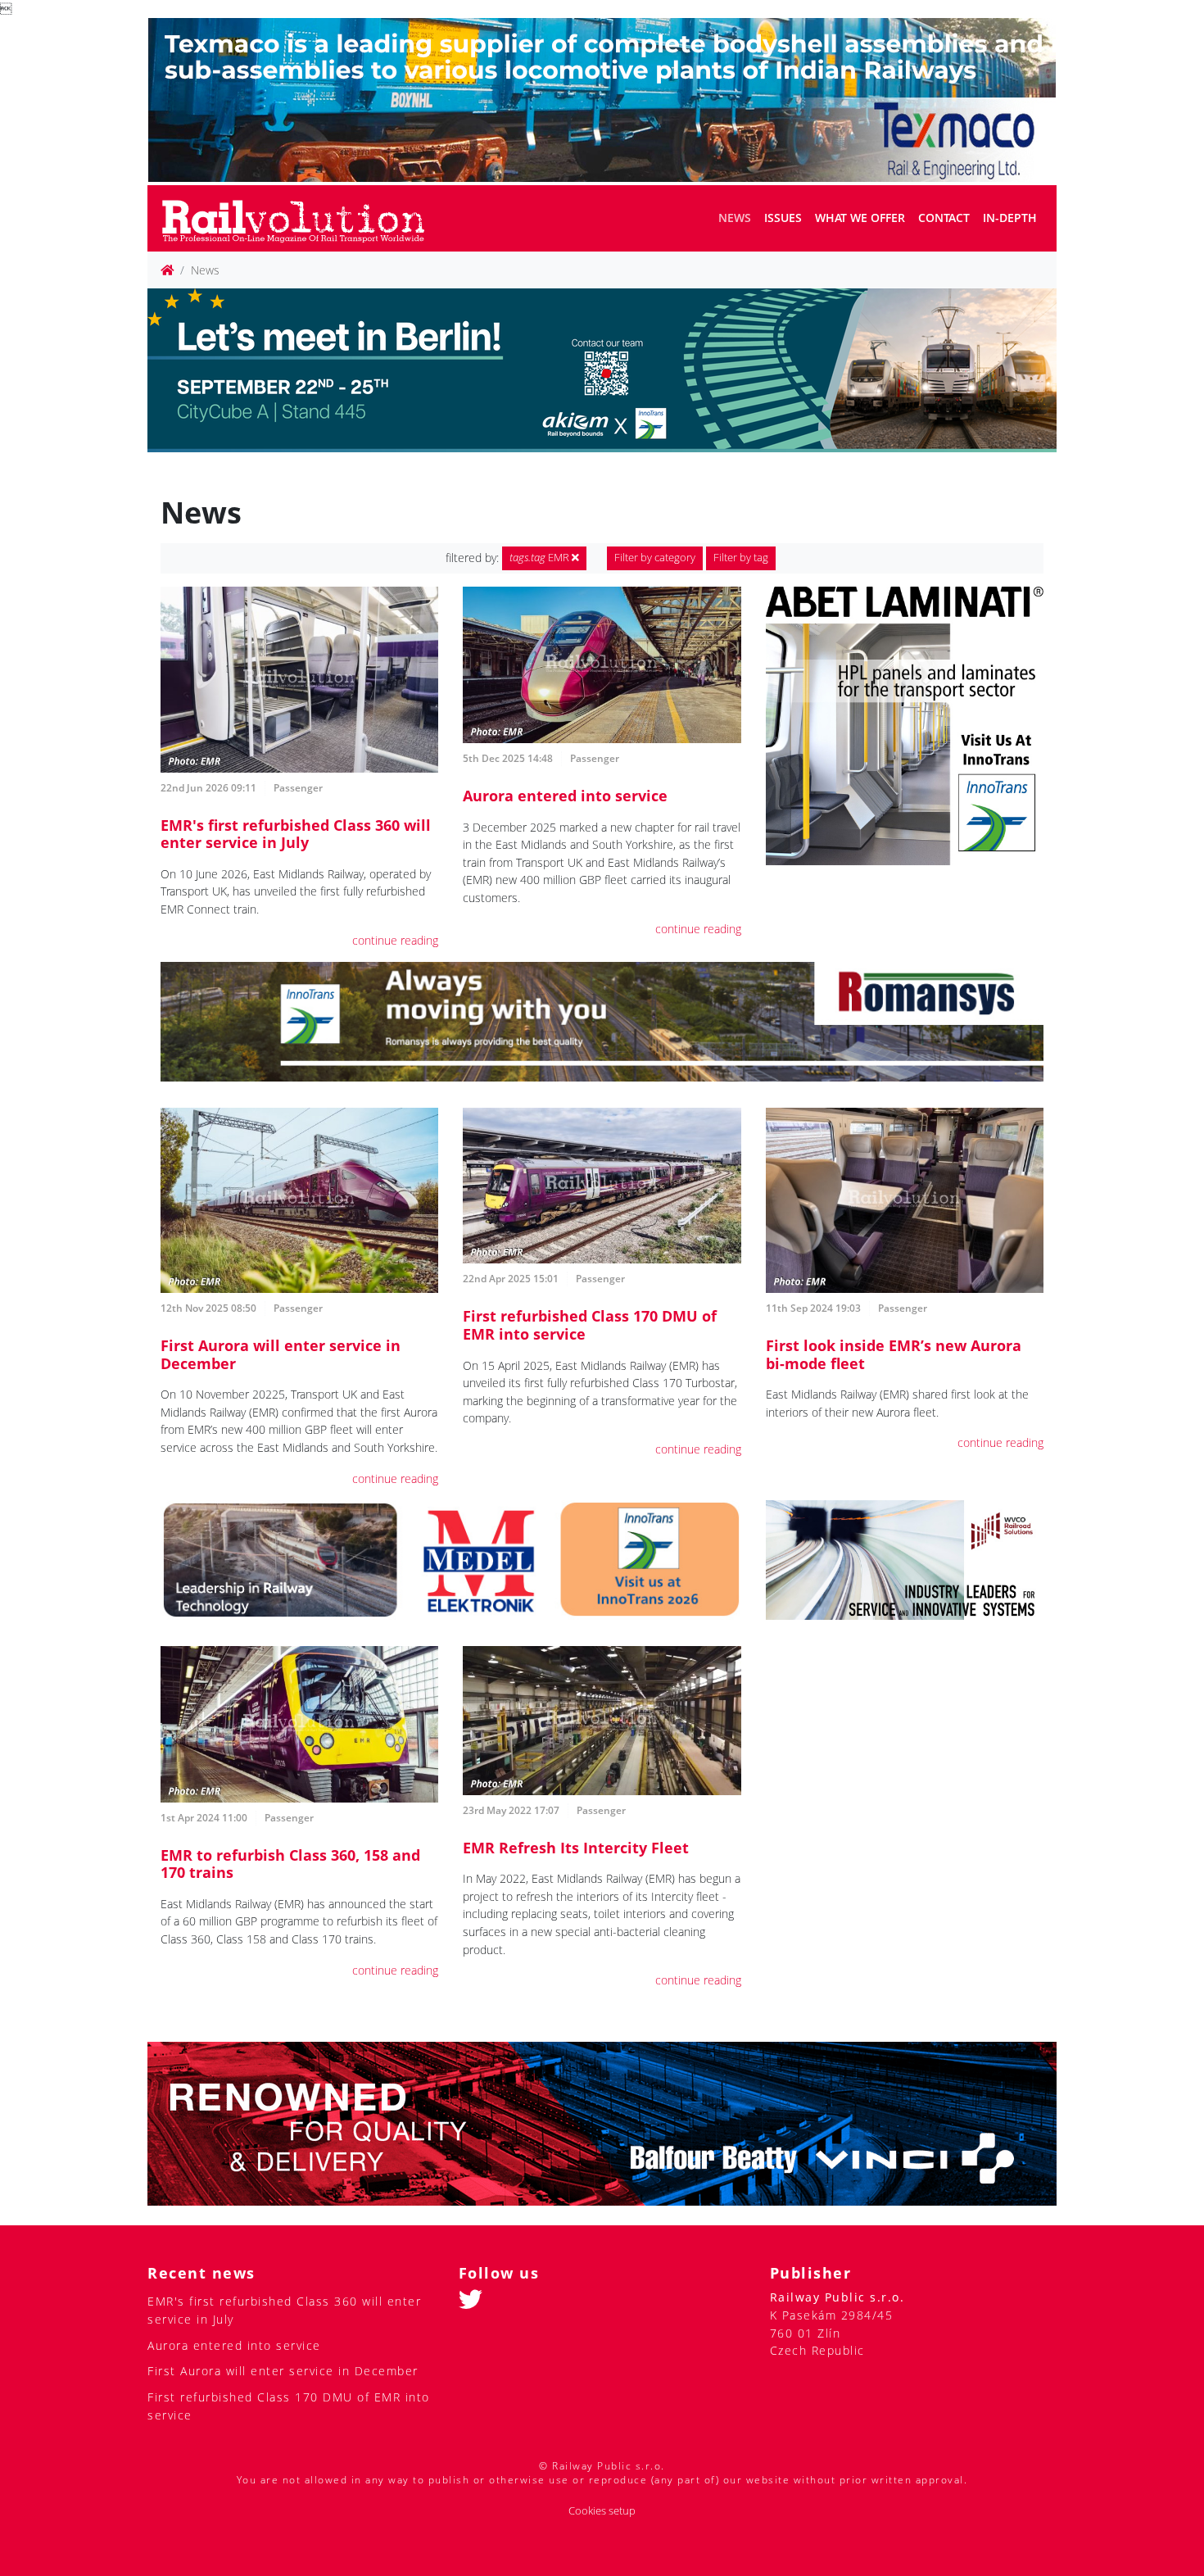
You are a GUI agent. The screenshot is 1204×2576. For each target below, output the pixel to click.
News (735, 218)
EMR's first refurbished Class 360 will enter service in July (296, 834)
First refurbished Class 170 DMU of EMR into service (590, 1325)
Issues (783, 218)
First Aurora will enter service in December (281, 1354)
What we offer (860, 218)
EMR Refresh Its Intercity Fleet (576, 1848)
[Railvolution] (302, 218)
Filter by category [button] (655, 558)
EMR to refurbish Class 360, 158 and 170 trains (290, 1864)
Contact (944, 218)
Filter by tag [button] (741, 558)
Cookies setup (602, 2511)
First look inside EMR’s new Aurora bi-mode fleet (894, 1354)
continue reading (395, 940)
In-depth (1010, 218)
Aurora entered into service (565, 796)
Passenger (298, 788)
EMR (541, 558)
